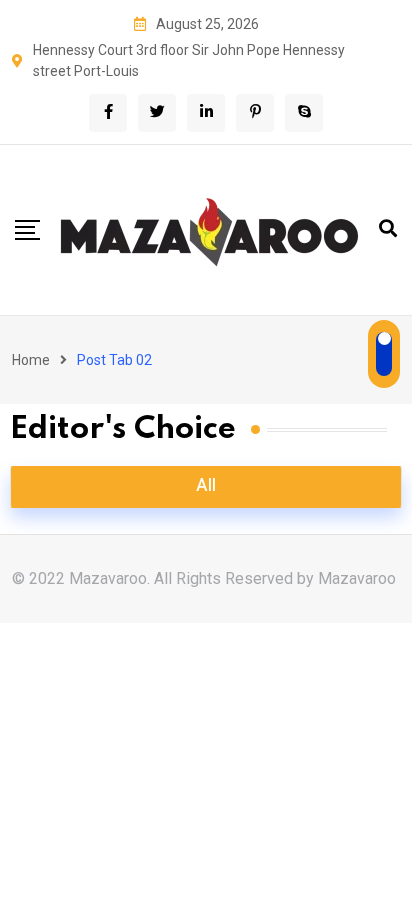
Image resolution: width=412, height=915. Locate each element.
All (206, 487)
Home (31, 360)
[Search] (388, 228)
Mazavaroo (357, 578)
